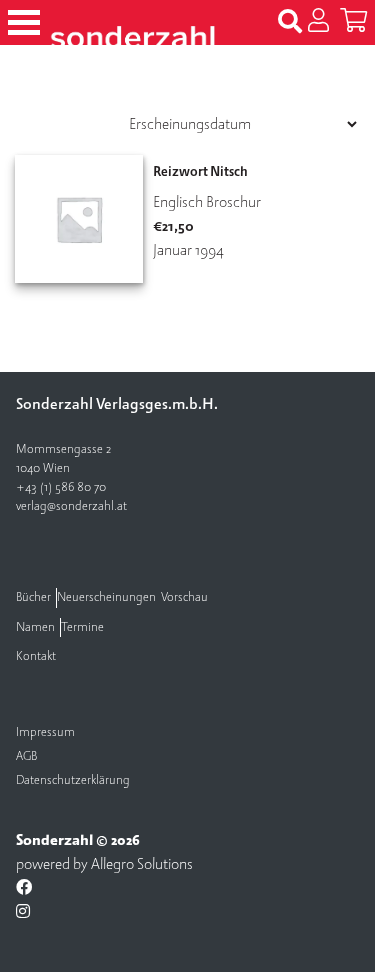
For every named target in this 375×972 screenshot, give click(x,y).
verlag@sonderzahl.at (71, 506)
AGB (26, 756)
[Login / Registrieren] (318, 22)
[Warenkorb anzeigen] (353, 22)
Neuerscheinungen (106, 597)
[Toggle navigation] (24, 22)
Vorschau (184, 597)
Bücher (33, 597)
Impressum (45, 732)
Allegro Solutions (142, 864)
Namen (35, 627)
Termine (82, 627)
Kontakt (36, 656)
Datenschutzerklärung (73, 780)
